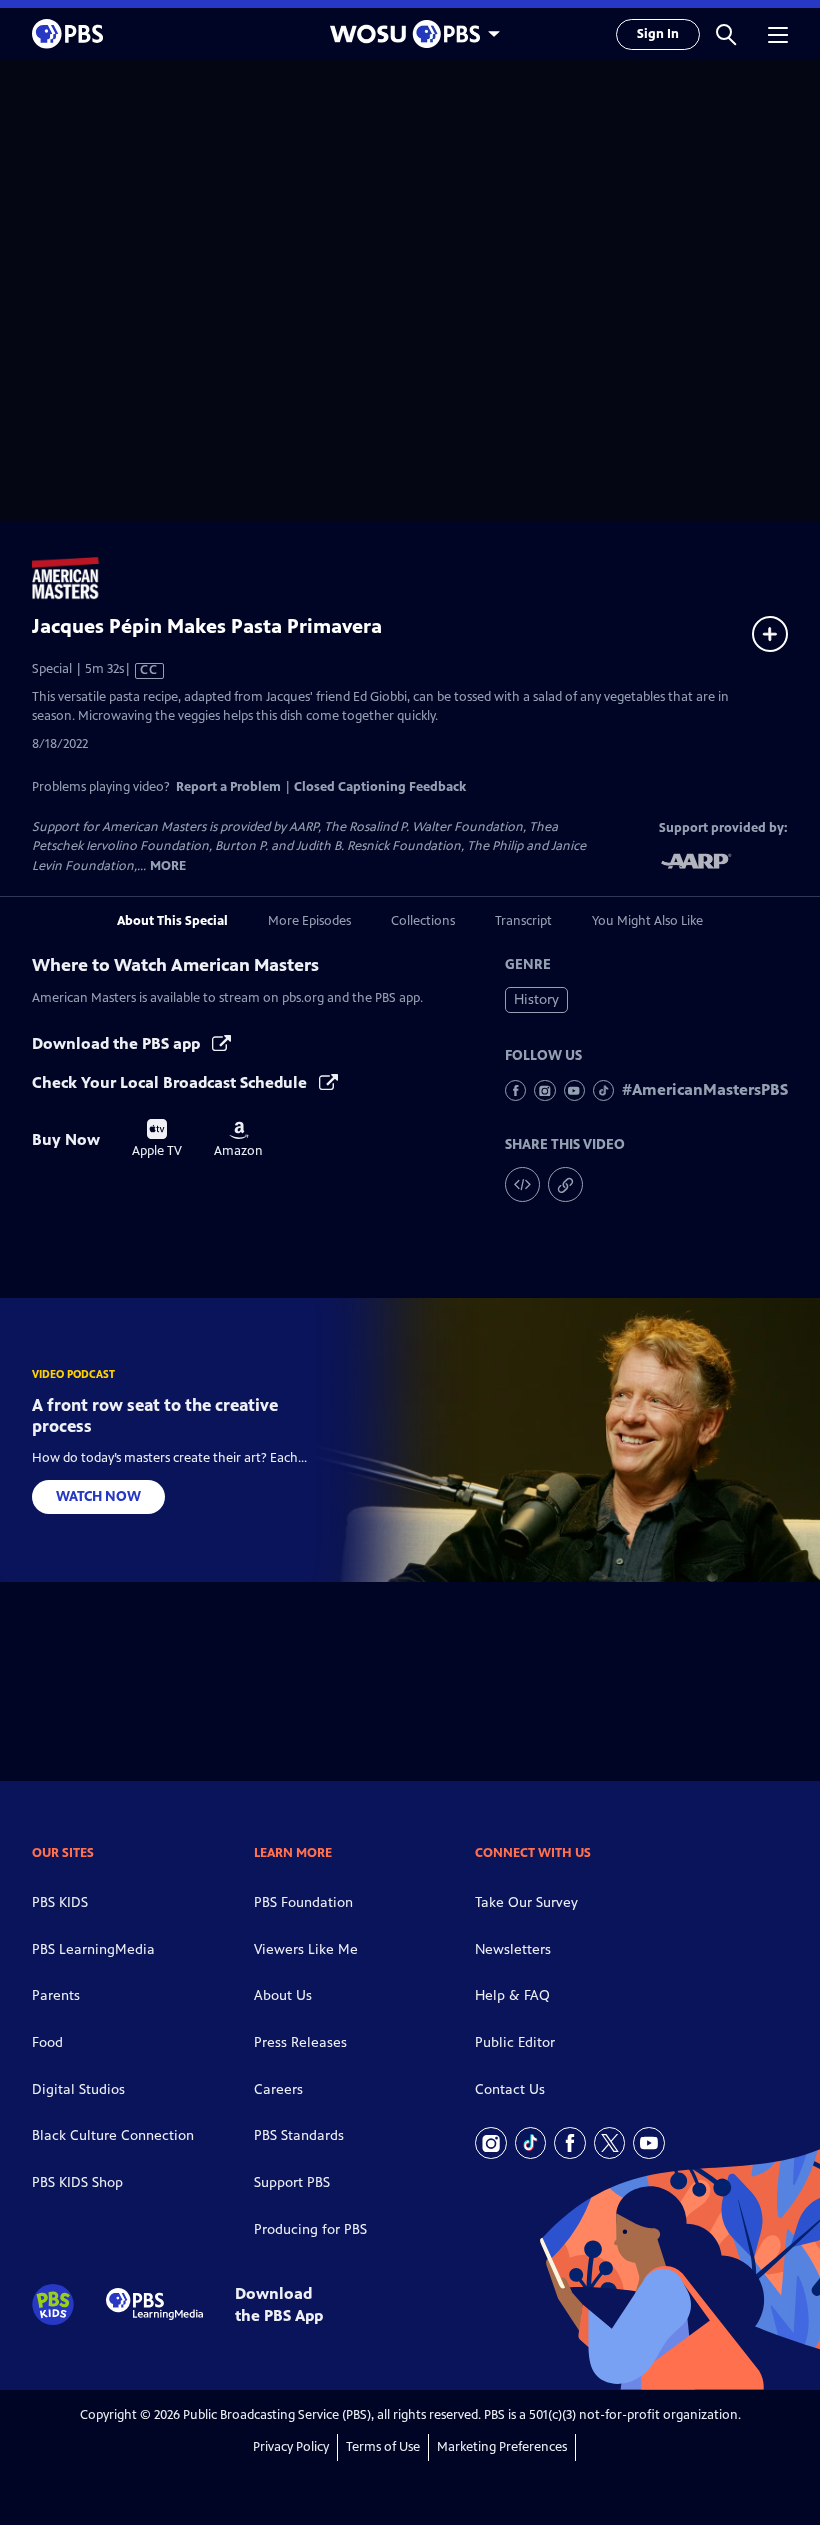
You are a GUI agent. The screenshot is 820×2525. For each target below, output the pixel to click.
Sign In (658, 34)
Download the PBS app (118, 1043)
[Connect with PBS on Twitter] (610, 2143)
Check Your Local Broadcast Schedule (171, 1082)
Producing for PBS (310, 2229)
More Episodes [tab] (309, 921)
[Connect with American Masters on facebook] (515, 1090)
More (168, 866)
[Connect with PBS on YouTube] (649, 2143)
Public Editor (515, 2042)
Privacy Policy (291, 2447)
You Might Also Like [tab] (647, 921)
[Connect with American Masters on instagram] (544, 1090)
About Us (283, 1995)
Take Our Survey (526, 1902)
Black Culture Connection (113, 2135)
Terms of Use (383, 2447)
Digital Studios (78, 2089)
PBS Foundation (303, 1902)
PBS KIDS (60, 1902)
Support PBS (292, 2182)
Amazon (238, 1140)
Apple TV (157, 1139)
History (536, 999)
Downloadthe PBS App (279, 2304)
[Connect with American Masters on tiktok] (603, 1090)
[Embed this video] (522, 1184)
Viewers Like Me (306, 1949)
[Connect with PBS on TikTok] (531, 2143)
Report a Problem (228, 787)
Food (47, 2042)
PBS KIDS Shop (77, 2182)
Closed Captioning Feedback (380, 787)
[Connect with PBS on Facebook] (570, 2143)
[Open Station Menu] (410, 34)
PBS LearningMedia (93, 1949)
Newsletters (513, 1949)
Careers (278, 2089)
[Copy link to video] (565, 1184)
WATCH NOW (98, 1496)
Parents (56, 1995)
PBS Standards (299, 2135)
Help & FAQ (512, 1995)
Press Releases (300, 2042)
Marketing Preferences (502, 2447)
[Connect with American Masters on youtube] (574, 1090)
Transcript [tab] (523, 921)
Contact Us (510, 2089)
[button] (726, 34)
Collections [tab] (423, 921)
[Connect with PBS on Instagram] (491, 2143)
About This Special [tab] (172, 921)
